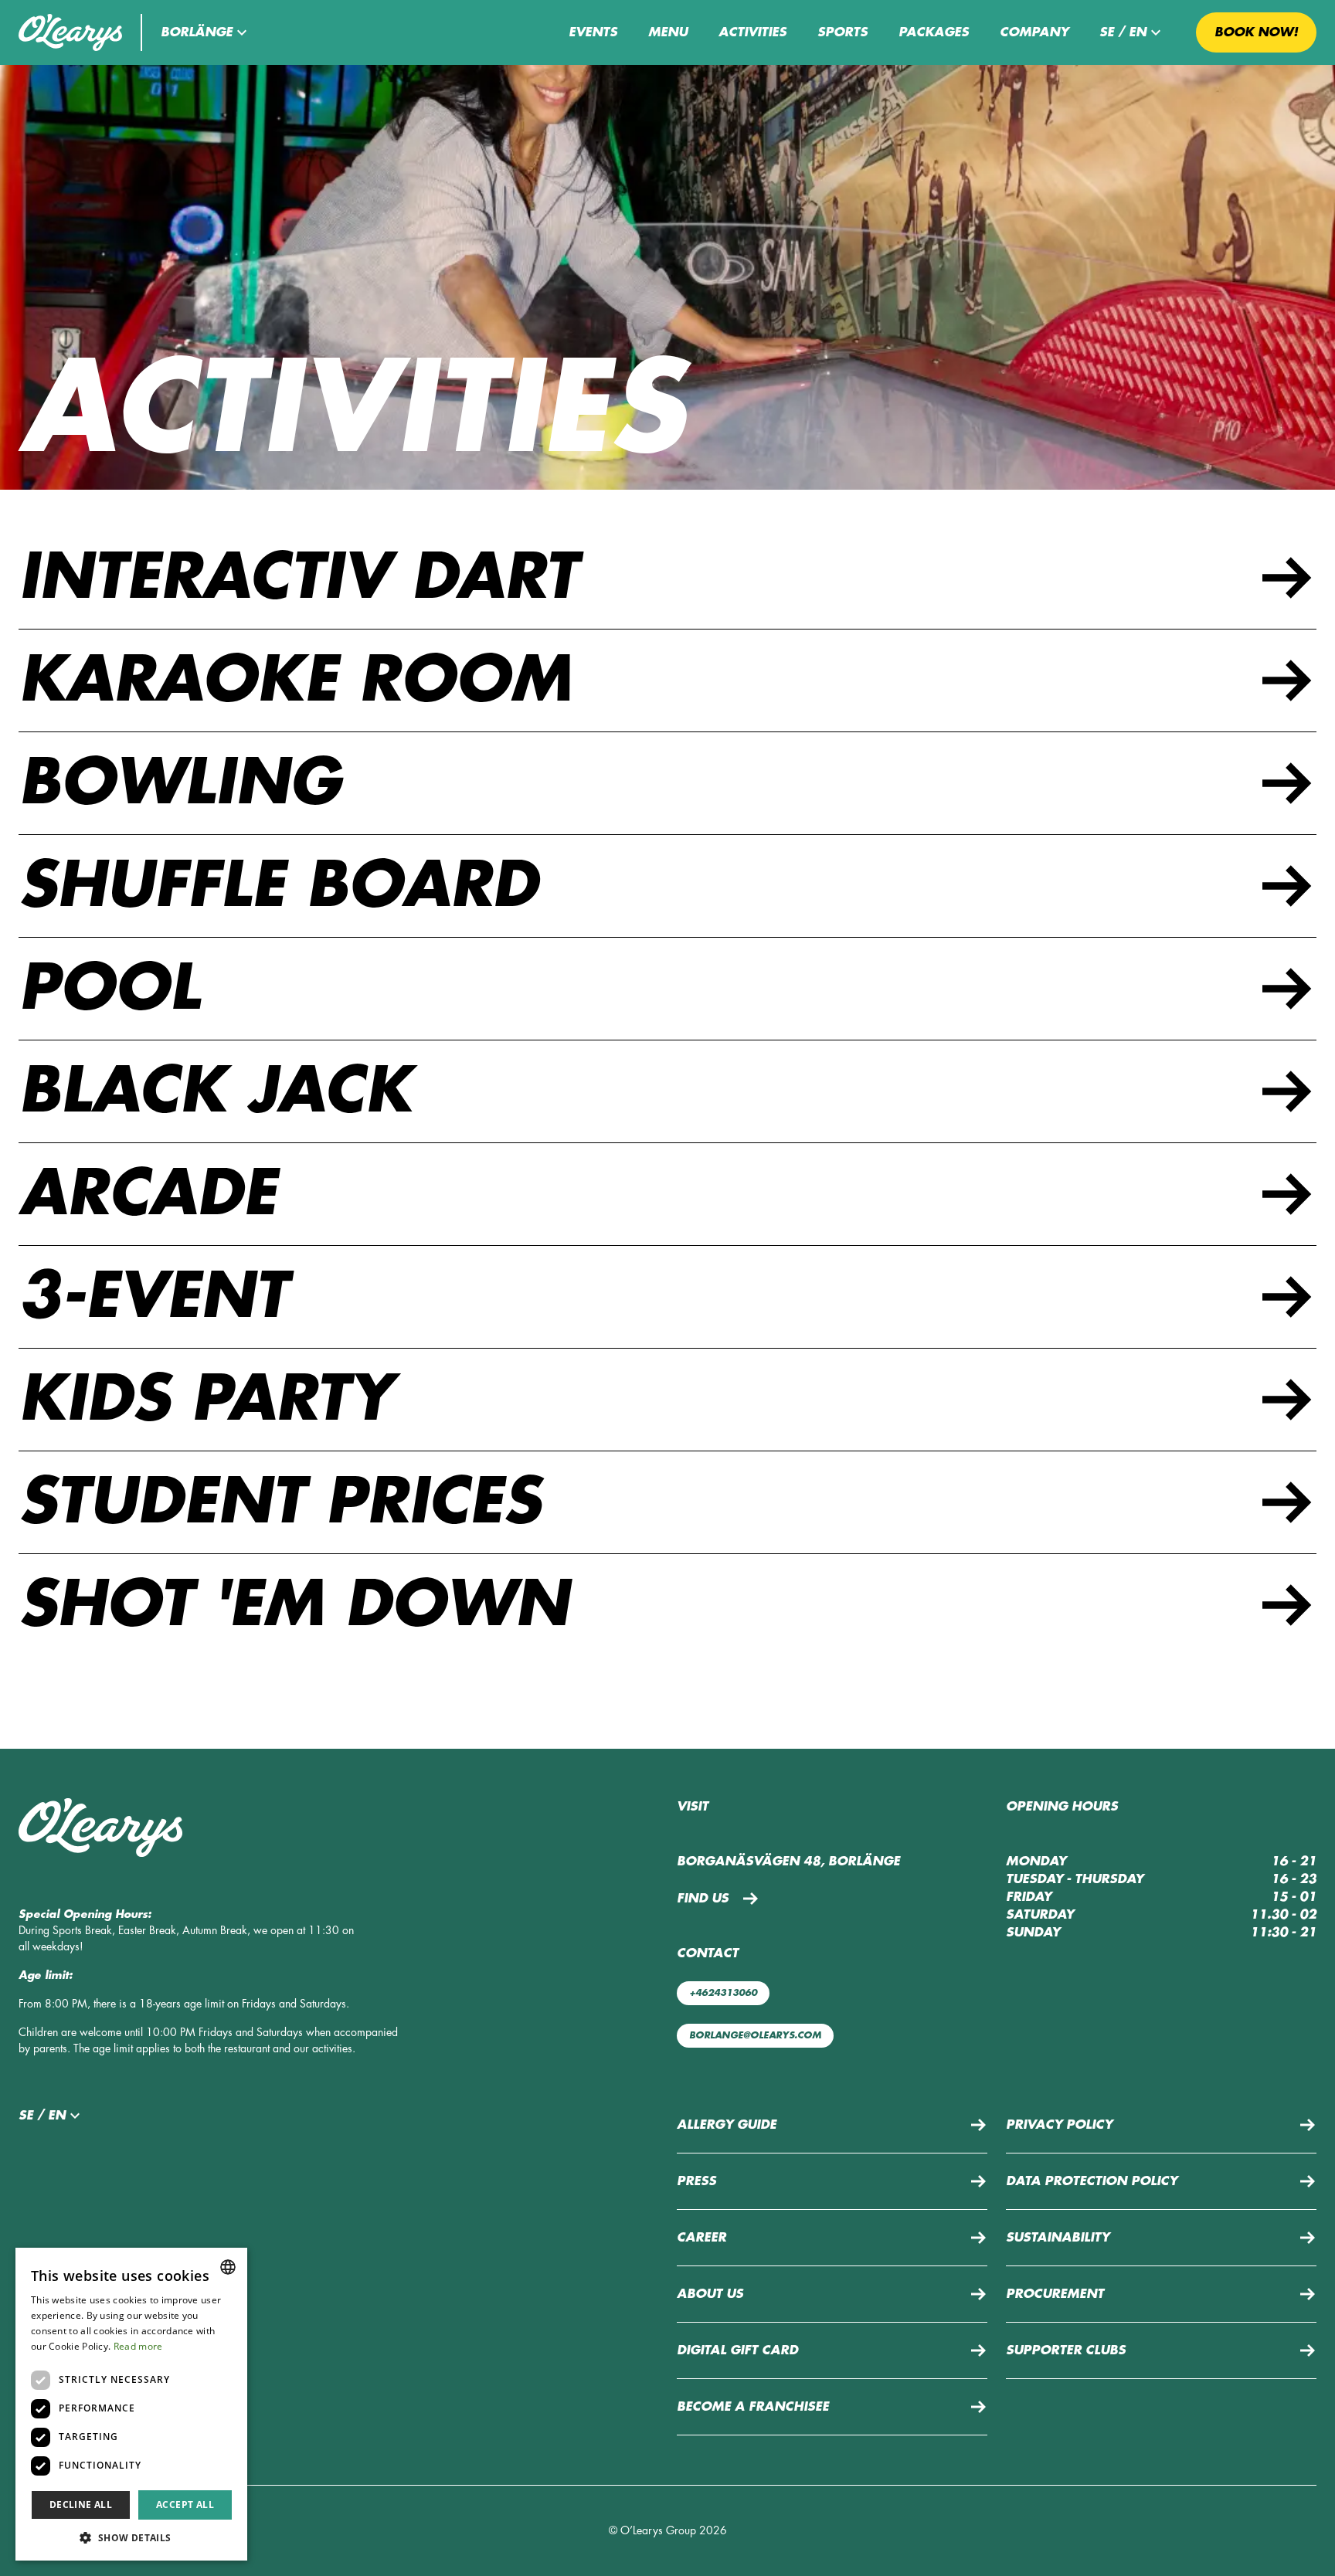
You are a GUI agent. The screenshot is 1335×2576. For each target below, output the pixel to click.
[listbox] (228, 2267)
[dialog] (131, 2404)
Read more (138, 2346)
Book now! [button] (1256, 32)
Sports (842, 32)
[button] (206, 32)
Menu (668, 32)
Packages (934, 32)
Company (1034, 32)
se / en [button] (1123, 32)
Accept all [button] (185, 2505)
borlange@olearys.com (755, 2035)
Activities (752, 32)
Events (593, 32)
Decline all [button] (81, 2505)
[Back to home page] (70, 32)
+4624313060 (723, 1993)
